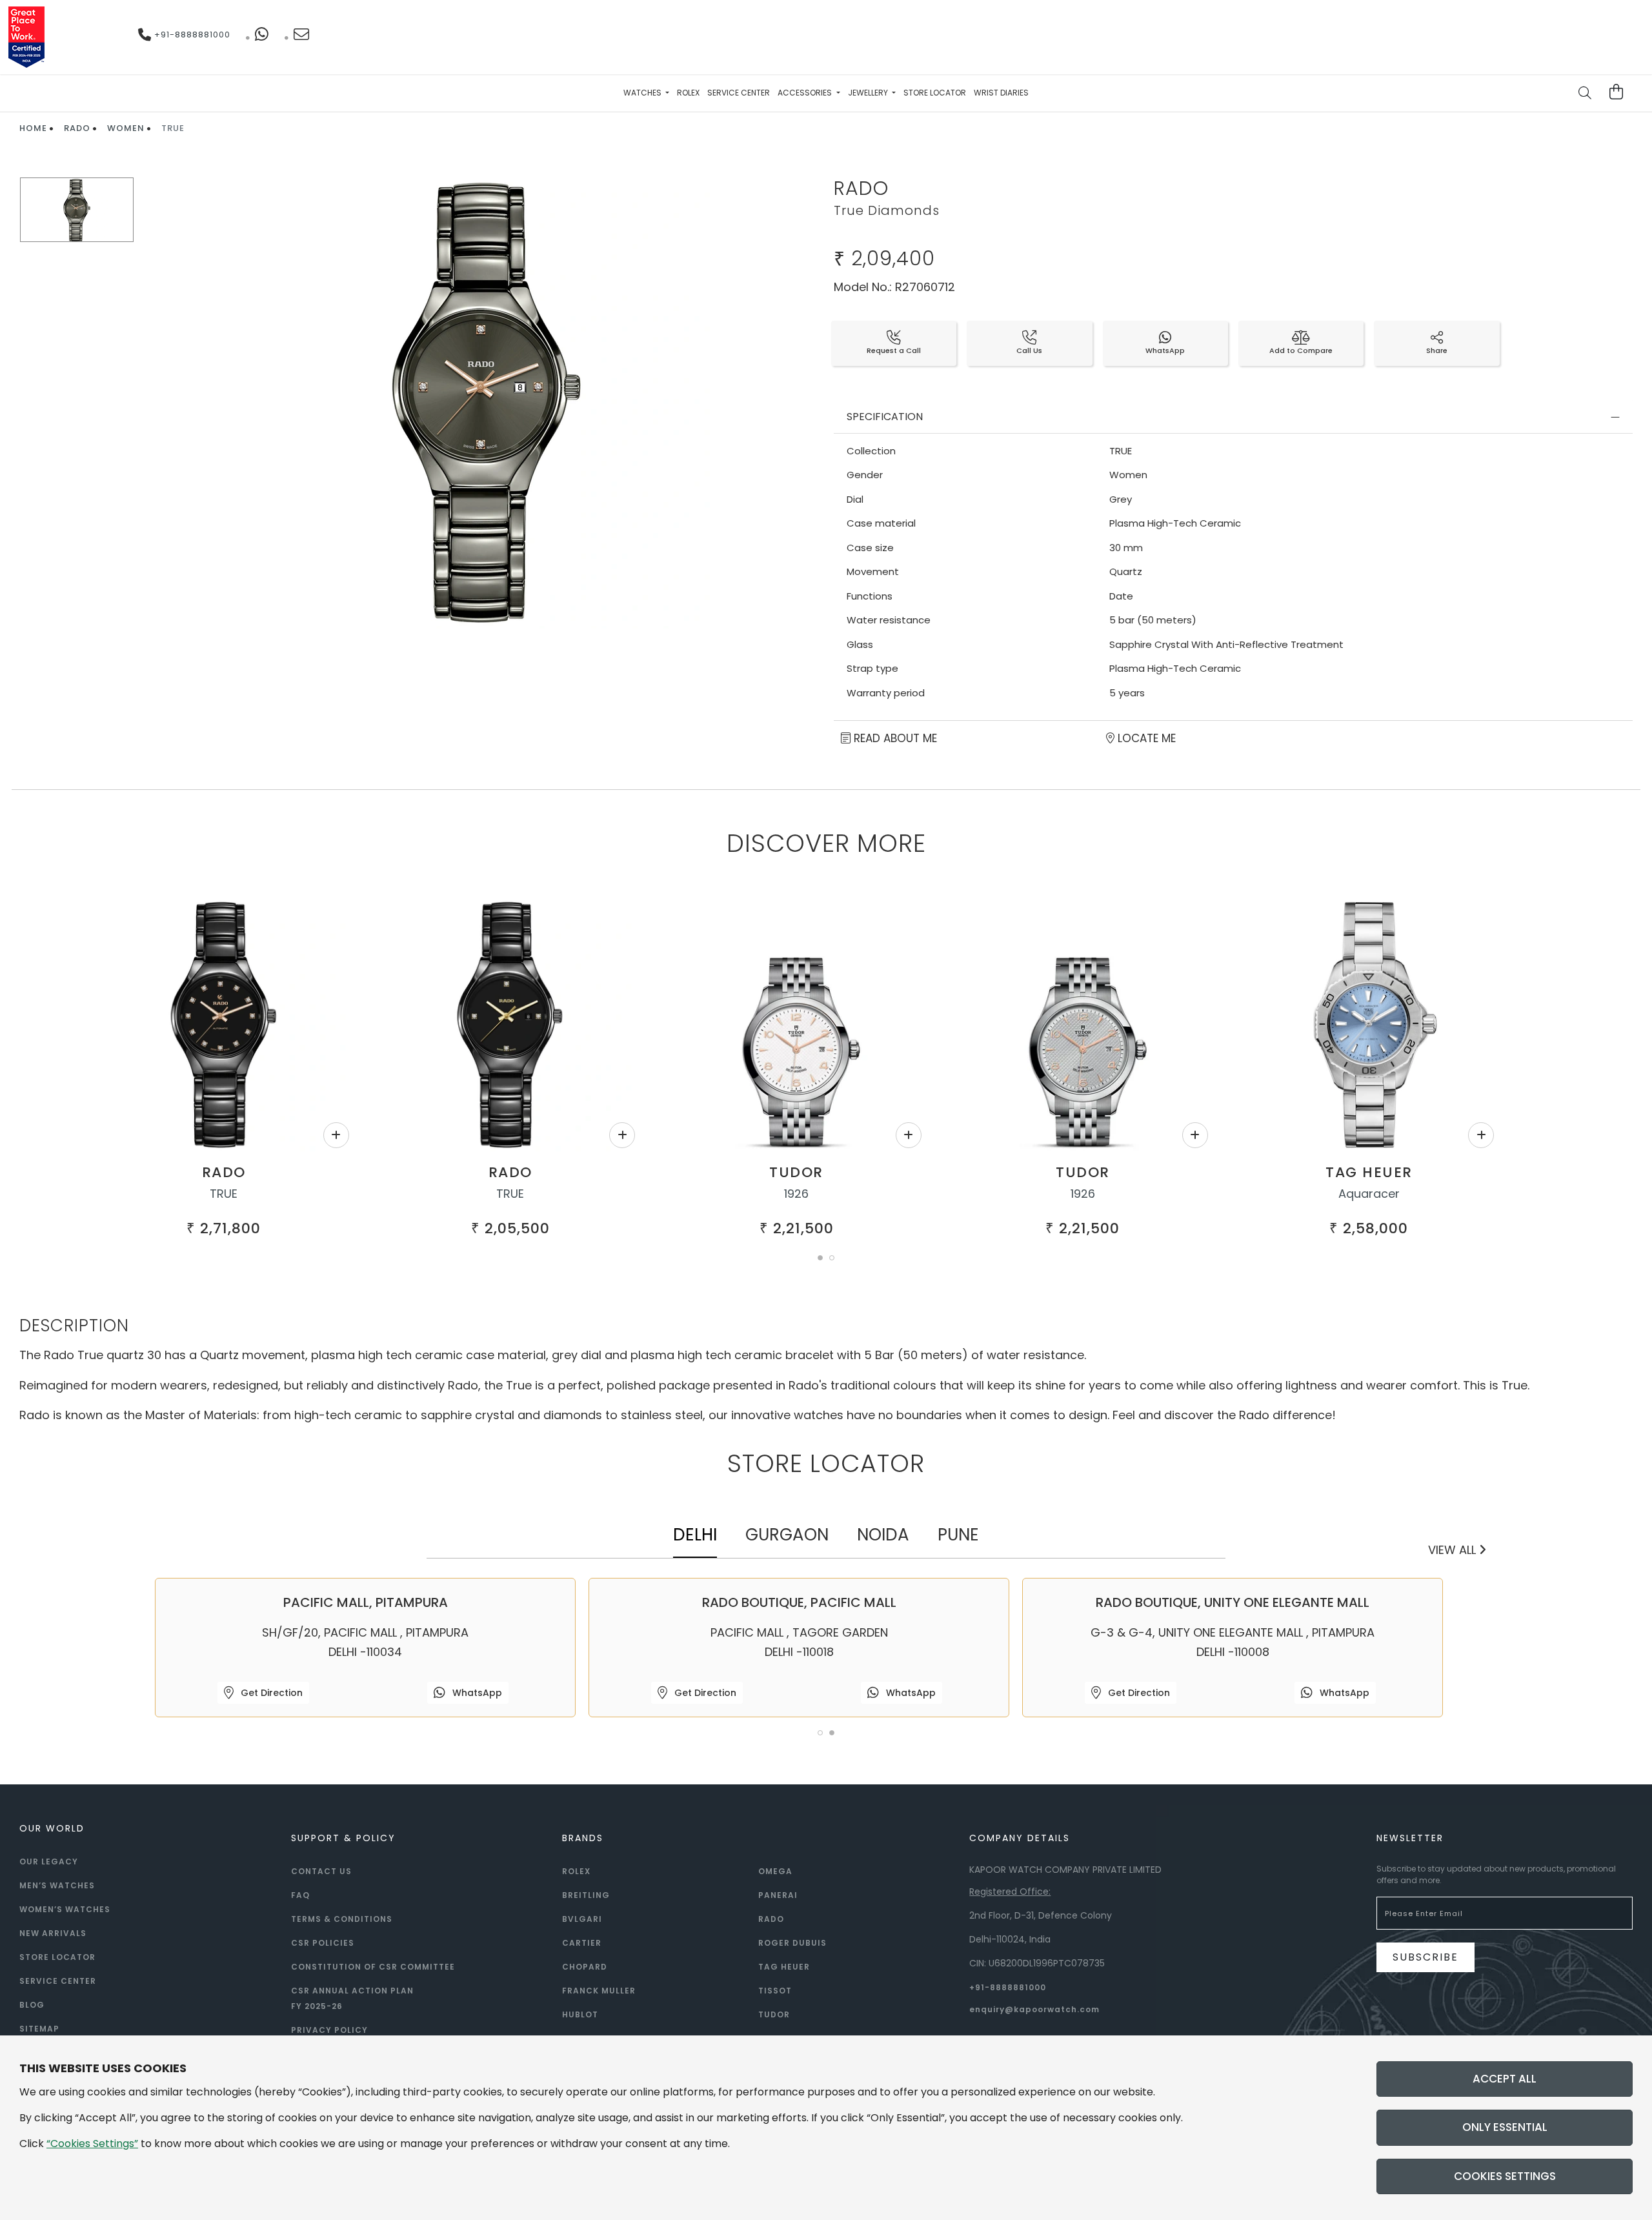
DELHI (695, 1535)
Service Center (739, 93)
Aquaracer (1369, 1194)
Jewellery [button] (869, 93)
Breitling (586, 1895)
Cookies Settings (1505, 2176)
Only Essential (1505, 2127)
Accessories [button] (806, 93)
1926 (796, 1194)
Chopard (585, 1967)
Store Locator (935, 93)
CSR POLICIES (323, 1943)
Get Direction (270, 1693)
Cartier (582, 1943)
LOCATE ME (1145, 738)
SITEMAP (39, 2029)
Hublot (580, 2014)
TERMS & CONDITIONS (342, 1919)
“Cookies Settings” (92, 2144)
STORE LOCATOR (57, 1957)
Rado (77, 128)
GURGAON (787, 1535)
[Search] (1586, 94)
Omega (775, 1871)
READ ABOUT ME (894, 738)
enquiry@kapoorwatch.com (1034, 2009)
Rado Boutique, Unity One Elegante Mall (1233, 1602)
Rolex (688, 93)
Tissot (775, 1991)
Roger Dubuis (792, 1943)
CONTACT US (321, 1871)
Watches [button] (643, 93)
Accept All (1505, 2079)
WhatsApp (476, 1693)
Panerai (778, 1895)
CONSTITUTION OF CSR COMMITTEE (373, 1967)
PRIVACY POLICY (329, 2030)
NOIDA (883, 1535)
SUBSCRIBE (1425, 1957)
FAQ (300, 1895)
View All (1454, 1550)
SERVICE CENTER (58, 1981)
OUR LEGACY (49, 1862)
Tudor (796, 1172)
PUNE (958, 1535)
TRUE (224, 1194)
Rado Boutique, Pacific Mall (799, 1602)
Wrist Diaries (1001, 93)
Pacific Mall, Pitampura (366, 1602)
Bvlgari (582, 1919)
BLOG (32, 2005)
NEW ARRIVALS (53, 1933)
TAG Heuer (1369, 1172)
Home (33, 128)
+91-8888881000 (191, 35)
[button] (820, 1258)
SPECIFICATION (885, 417)
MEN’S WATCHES (57, 1885)
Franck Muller (599, 1991)
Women (126, 128)
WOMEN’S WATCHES (65, 1909)
